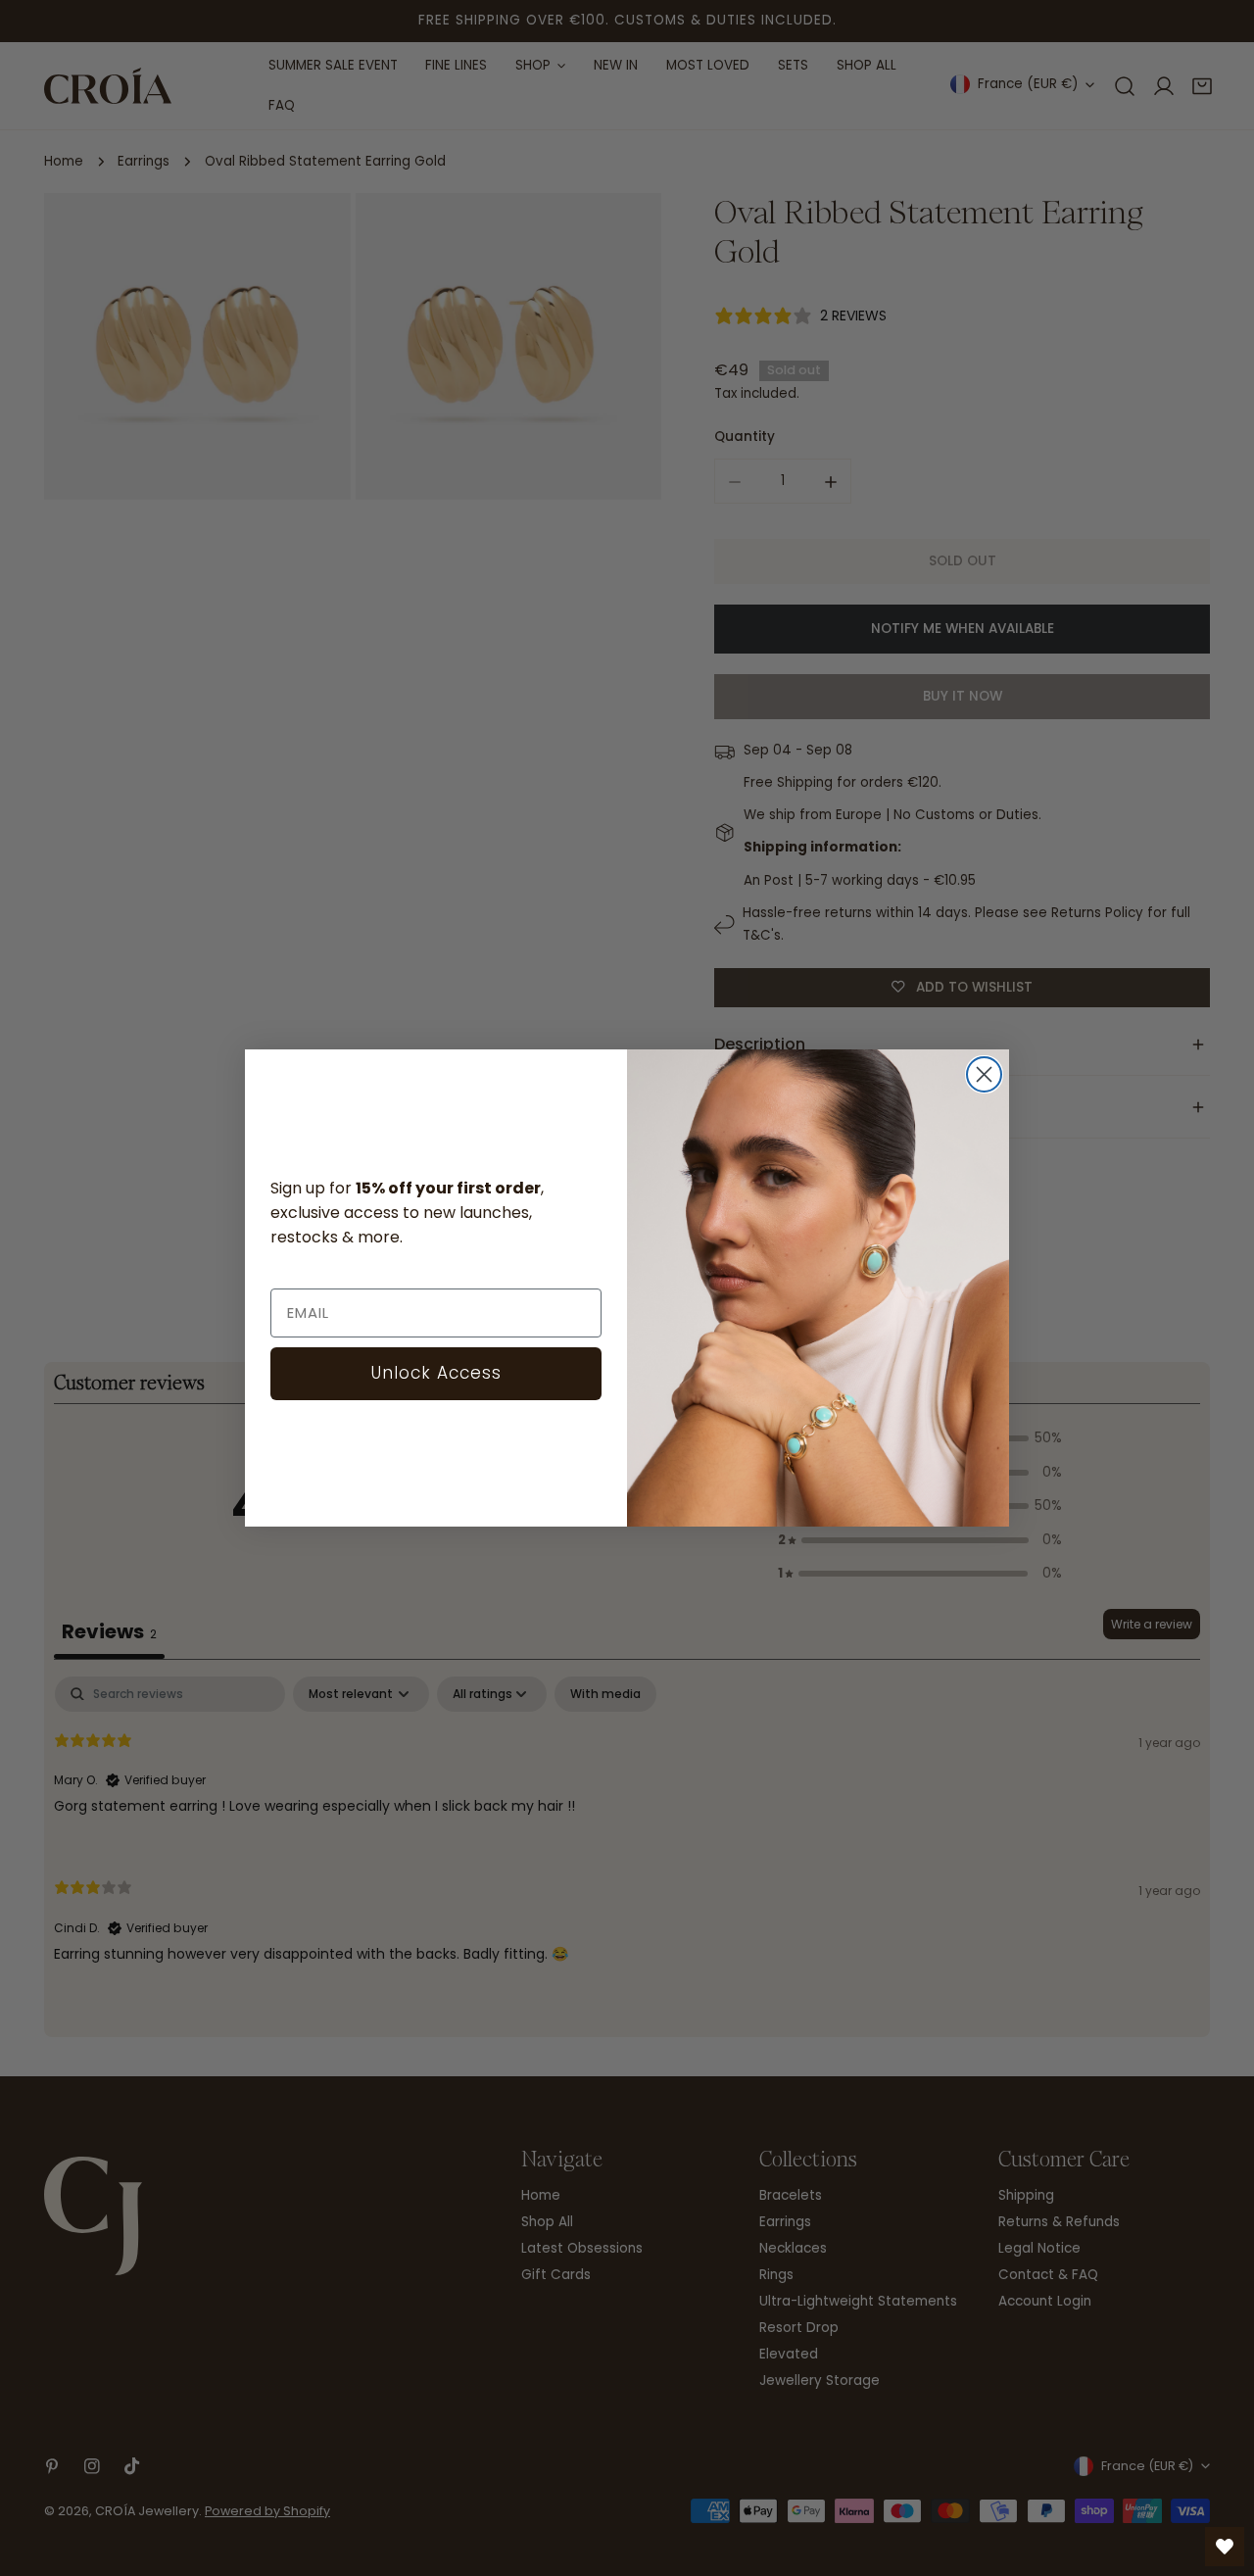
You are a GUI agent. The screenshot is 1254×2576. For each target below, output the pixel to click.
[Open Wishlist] (1225, 2547)
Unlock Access (436, 1373)
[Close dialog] (984, 1074)
